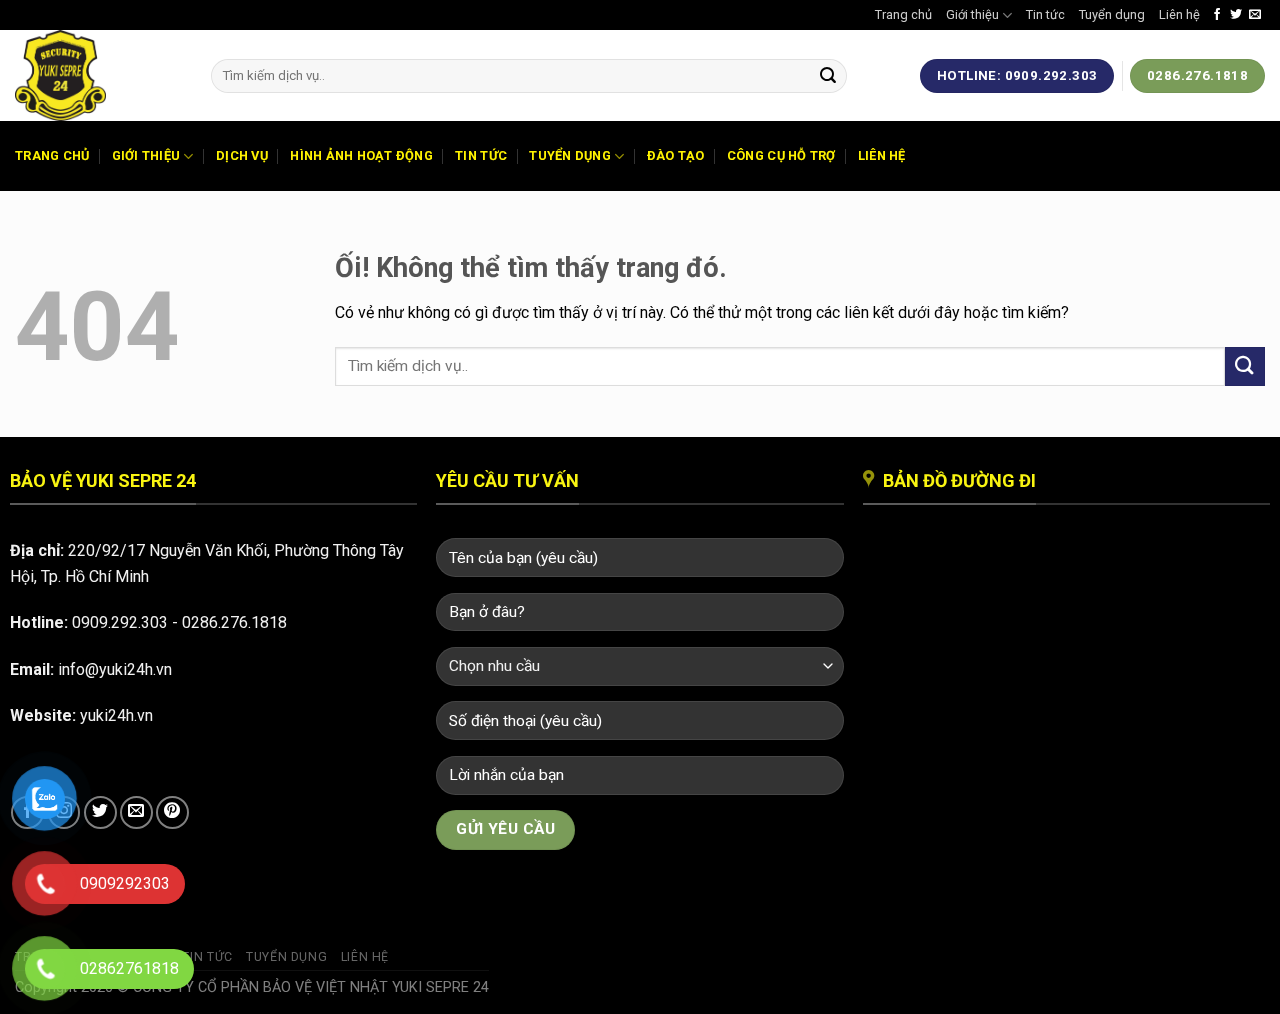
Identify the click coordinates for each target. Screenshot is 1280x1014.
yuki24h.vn (116, 715)
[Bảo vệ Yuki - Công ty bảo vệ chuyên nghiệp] (98, 75)
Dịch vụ (242, 155)
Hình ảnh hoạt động (361, 155)
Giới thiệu (972, 14)
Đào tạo (676, 155)
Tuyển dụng (1112, 14)
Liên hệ (1179, 14)
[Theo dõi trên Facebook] (1217, 15)
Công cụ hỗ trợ (781, 155)
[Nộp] (828, 76)
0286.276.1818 (234, 622)
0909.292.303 (120, 622)
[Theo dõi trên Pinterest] (172, 812)
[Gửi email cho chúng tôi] (1255, 15)
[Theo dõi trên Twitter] (1236, 15)
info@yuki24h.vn (115, 669)
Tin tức (1045, 14)
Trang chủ (903, 14)
